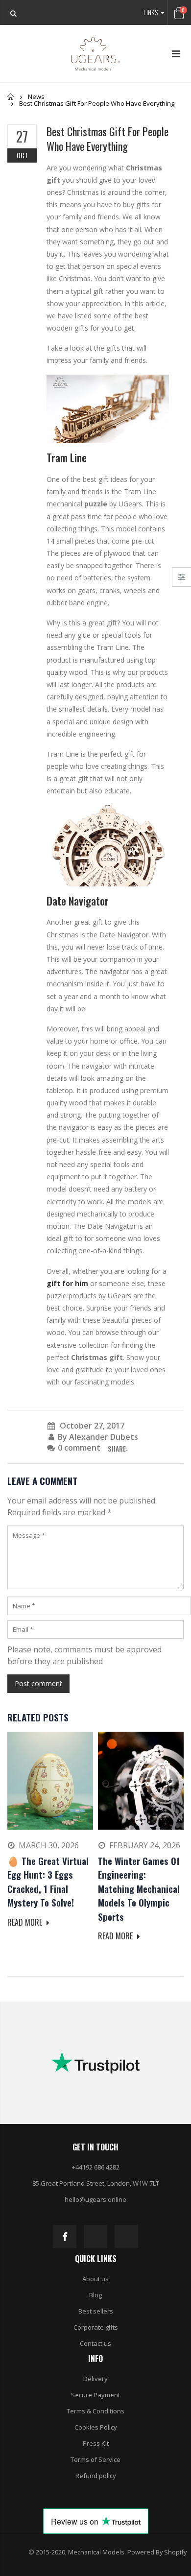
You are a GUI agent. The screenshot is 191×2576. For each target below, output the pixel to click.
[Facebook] (65, 2237)
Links (151, 12)
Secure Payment (95, 2395)
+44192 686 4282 (96, 2167)
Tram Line (67, 457)
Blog (95, 2295)
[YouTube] (126, 2237)
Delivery (95, 2379)
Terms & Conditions (95, 2411)
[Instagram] (95, 2237)
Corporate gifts (96, 2327)
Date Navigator (78, 901)
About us (95, 2279)
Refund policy (96, 2476)
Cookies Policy (96, 2427)
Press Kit (96, 2443)
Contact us (95, 2343)
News (36, 96)
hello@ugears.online (95, 2199)
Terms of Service (95, 2459)
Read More (26, 1922)
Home (11, 97)
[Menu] (176, 54)
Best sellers (96, 2311)
